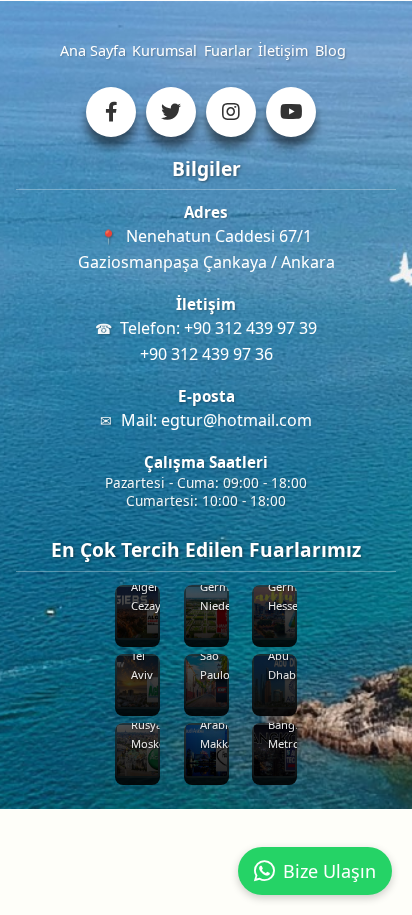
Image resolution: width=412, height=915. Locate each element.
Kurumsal (164, 50)
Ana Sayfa (93, 50)
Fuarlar (228, 50)
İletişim (283, 50)
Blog (330, 50)
